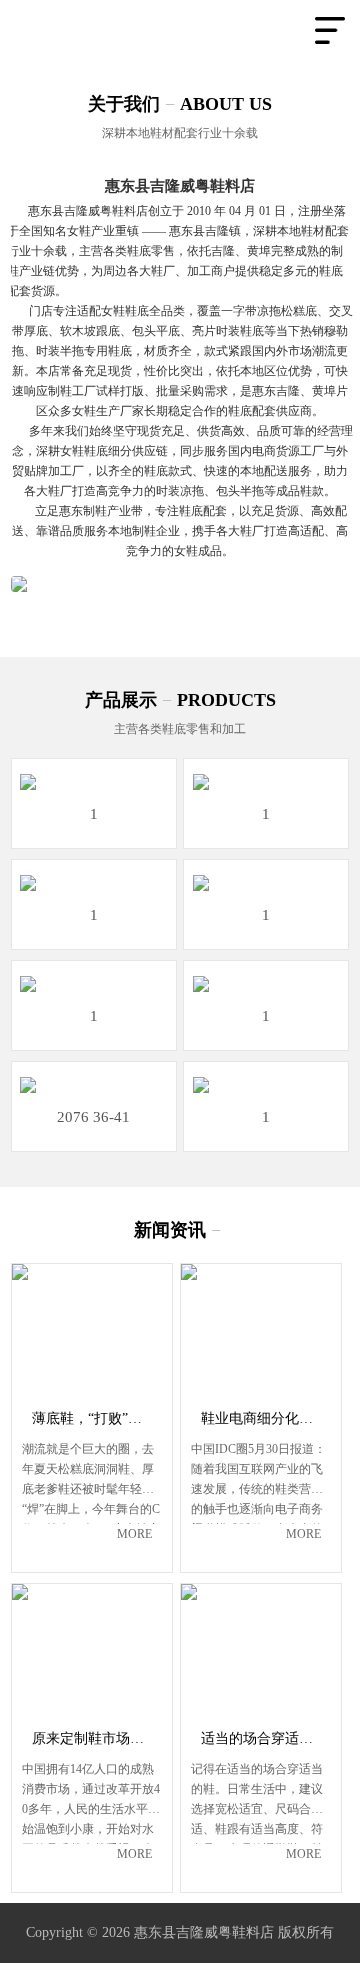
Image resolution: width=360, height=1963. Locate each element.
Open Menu (330, 30)
